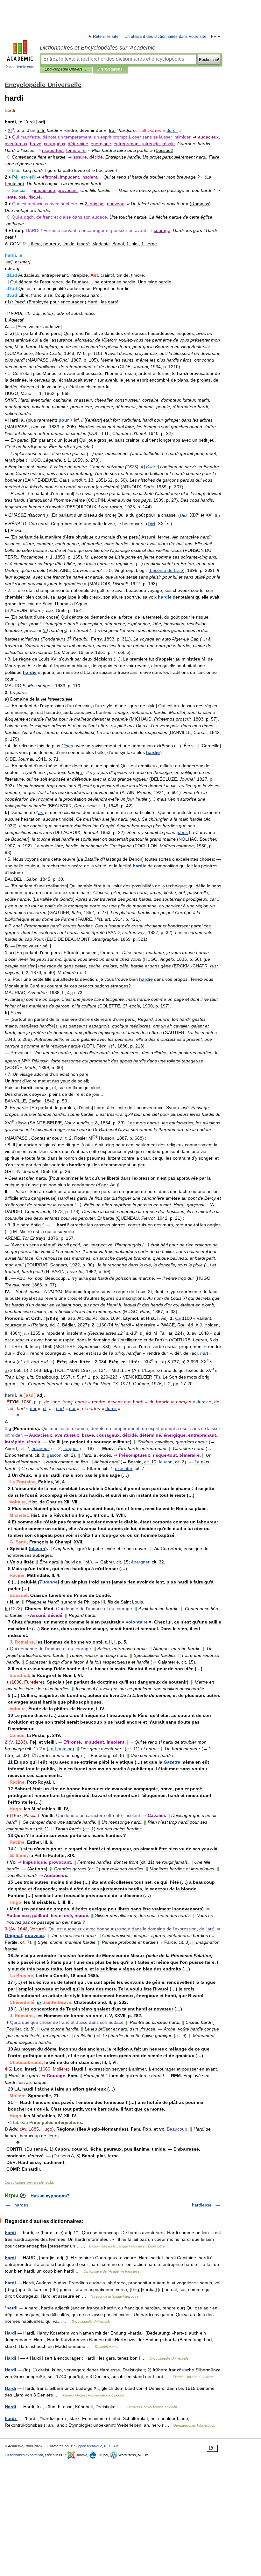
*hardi (11, 2308)
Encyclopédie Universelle (66, 69)
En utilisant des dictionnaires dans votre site (165, 37)
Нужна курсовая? (50, 2196)
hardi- (11, 2418)
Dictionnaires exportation (24, 2455)
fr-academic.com (20, 67)
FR (214, 37)
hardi (10, 2233)
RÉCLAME (112, 2446)
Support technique (88, 2446)
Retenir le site (106, 37)
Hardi (11, 2333)
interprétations (110, 69)
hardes (21, 2205)
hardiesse (202, 2205)
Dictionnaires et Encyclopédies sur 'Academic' (98, 48)
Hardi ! (12, 2358)
